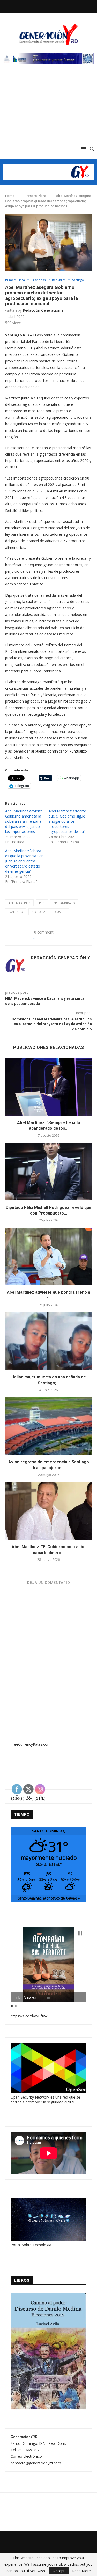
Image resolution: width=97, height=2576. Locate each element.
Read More (81, 2571)
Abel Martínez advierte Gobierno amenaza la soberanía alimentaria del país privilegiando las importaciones (24, 821)
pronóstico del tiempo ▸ (49, 1898)
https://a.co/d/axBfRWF (30, 2016)
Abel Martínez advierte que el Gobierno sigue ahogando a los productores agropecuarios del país (68, 821)
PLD (42, 903)
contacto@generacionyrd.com (36, 2463)
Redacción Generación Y (43, 310)
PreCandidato (64, 903)
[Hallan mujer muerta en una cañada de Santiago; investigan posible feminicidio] (48, 1341)
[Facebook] (36, 6)
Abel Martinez (19, 903)
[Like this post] (39, 939)
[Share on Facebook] (48, 939)
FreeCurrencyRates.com (31, 1744)
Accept (59, 2571)
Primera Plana (35, 196)
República (59, 280)
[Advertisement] (48, 108)
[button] (80, 1933)
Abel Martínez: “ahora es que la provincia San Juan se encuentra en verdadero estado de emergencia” (24, 861)
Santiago (78, 280)
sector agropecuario (49, 912)
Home (10, 196)
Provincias (38, 280)
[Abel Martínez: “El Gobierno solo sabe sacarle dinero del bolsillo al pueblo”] (48, 1511)
